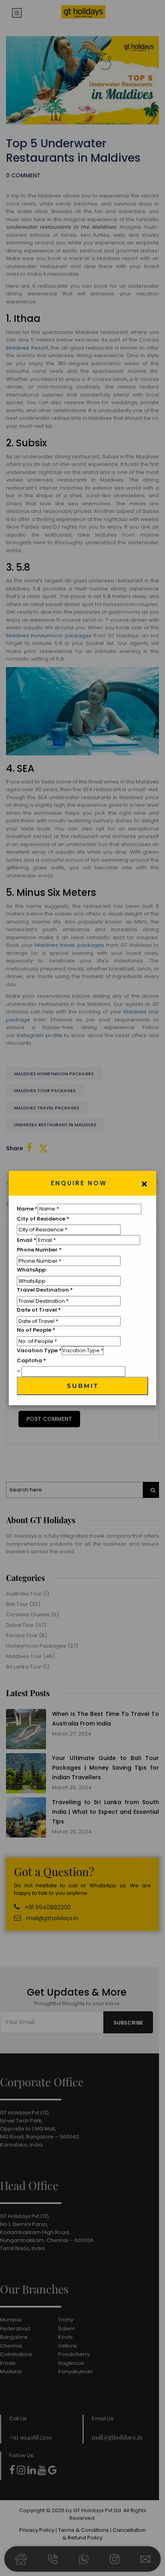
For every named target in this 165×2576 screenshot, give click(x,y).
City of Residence (43, 1219)
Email (27, 1240)
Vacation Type (39, 1350)
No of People (36, 1330)
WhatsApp (31, 1270)
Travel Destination (45, 1290)
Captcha (31, 1360)
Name (27, 1209)
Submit (83, 1386)
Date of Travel (39, 1310)
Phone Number (39, 1250)
